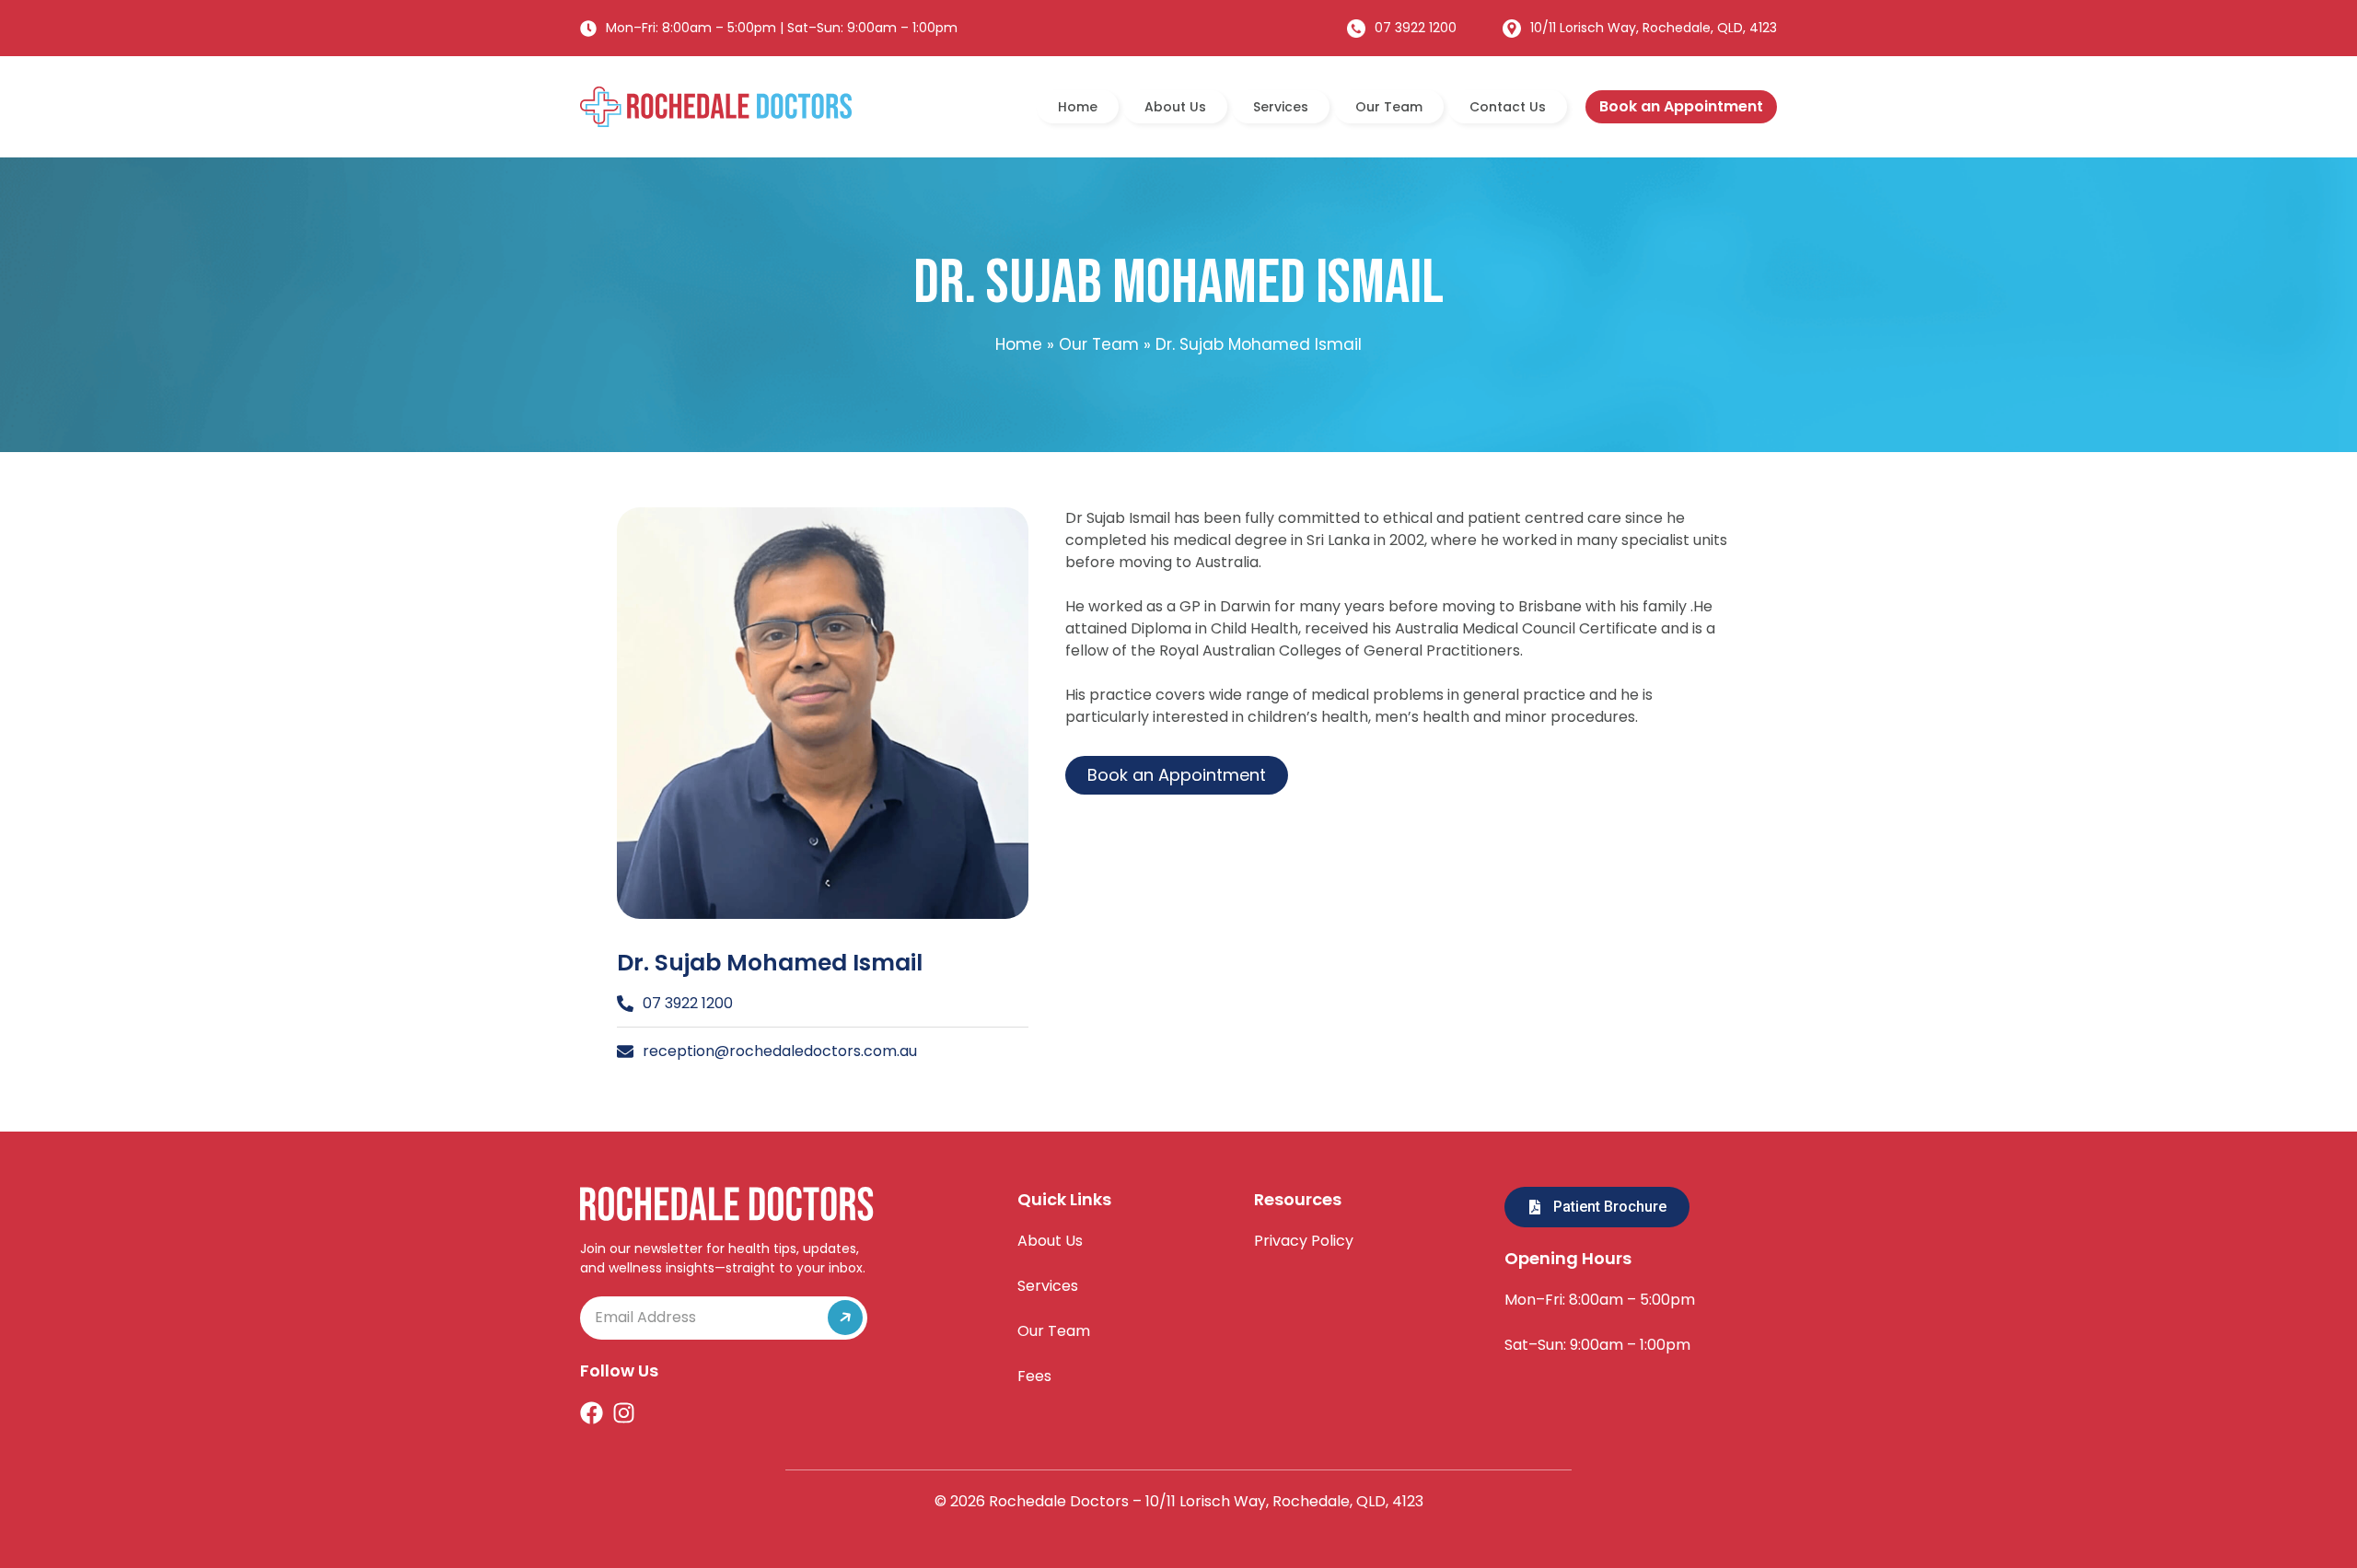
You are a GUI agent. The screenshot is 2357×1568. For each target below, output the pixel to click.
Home (1078, 107)
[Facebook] (592, 1413)
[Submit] (834, 1318)
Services (1281, 107)
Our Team (1389, 107)
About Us (1175, 107)
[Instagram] (624, 1413)
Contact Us (1508, 107)
